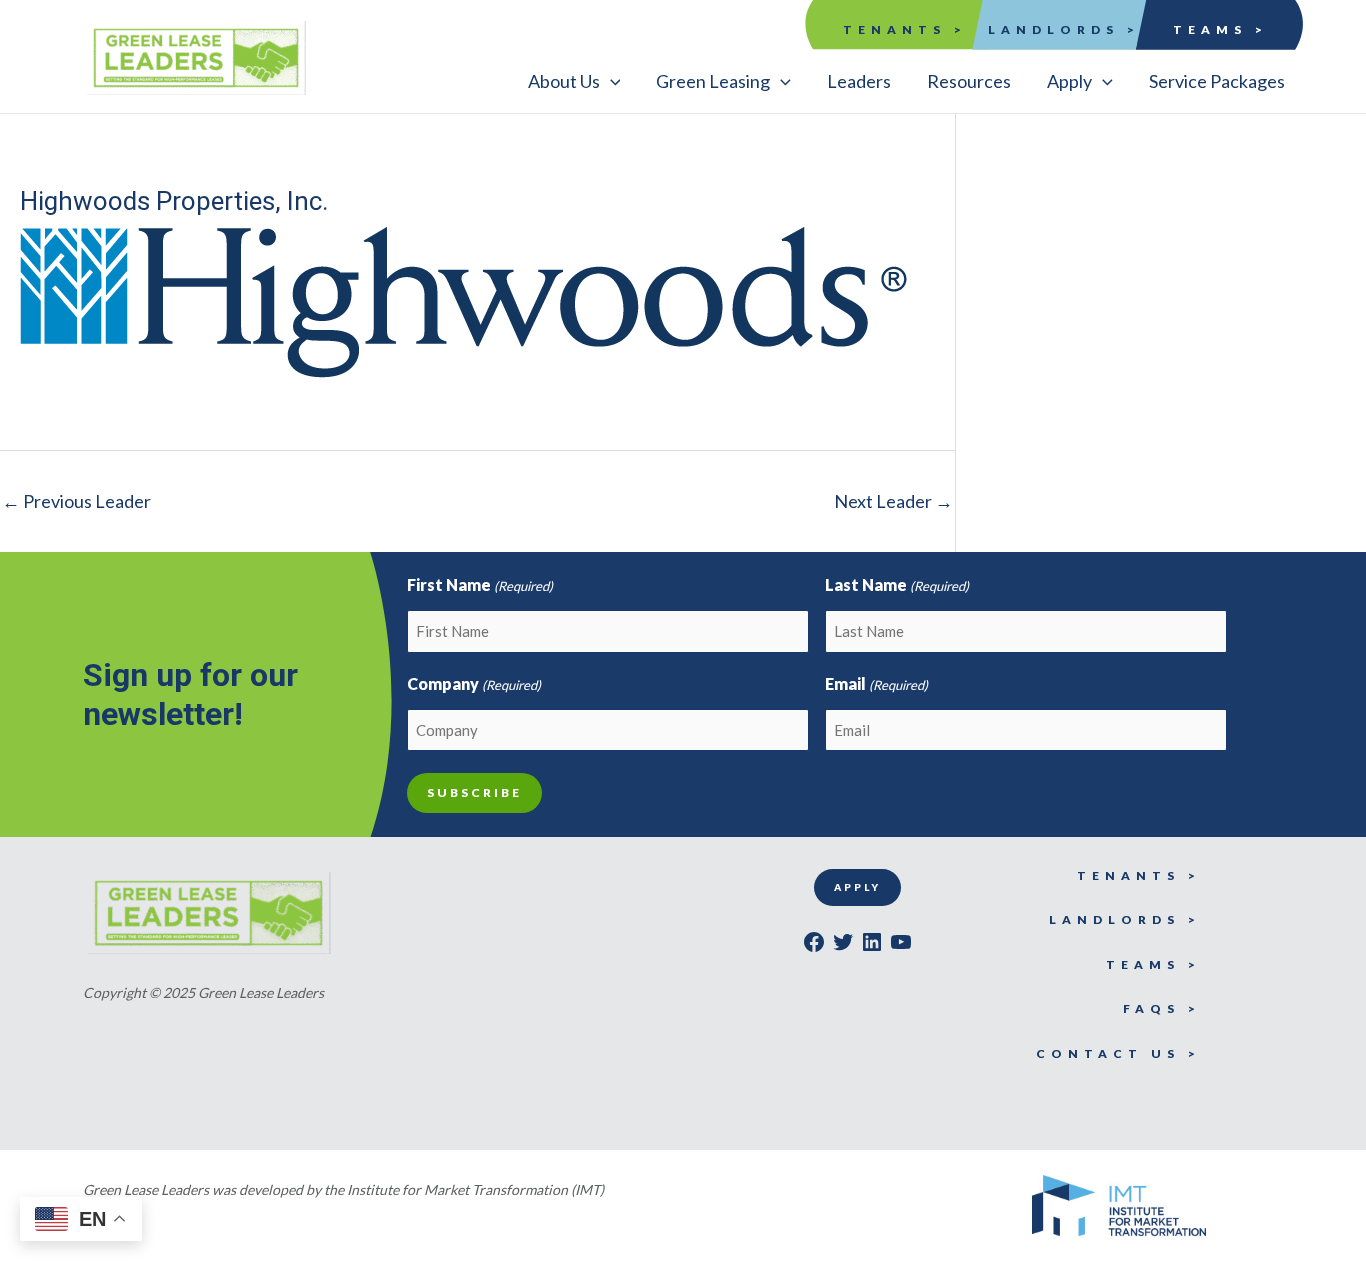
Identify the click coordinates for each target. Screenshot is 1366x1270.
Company (474, 683)
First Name (480, 584)
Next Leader (893, 501)
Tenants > (905, 29)
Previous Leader (76, 501)
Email (876, 683)
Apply (857, 887)
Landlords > (1064, 29)
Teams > (1220, 29)
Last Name (897, 584)
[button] (574, 81)
